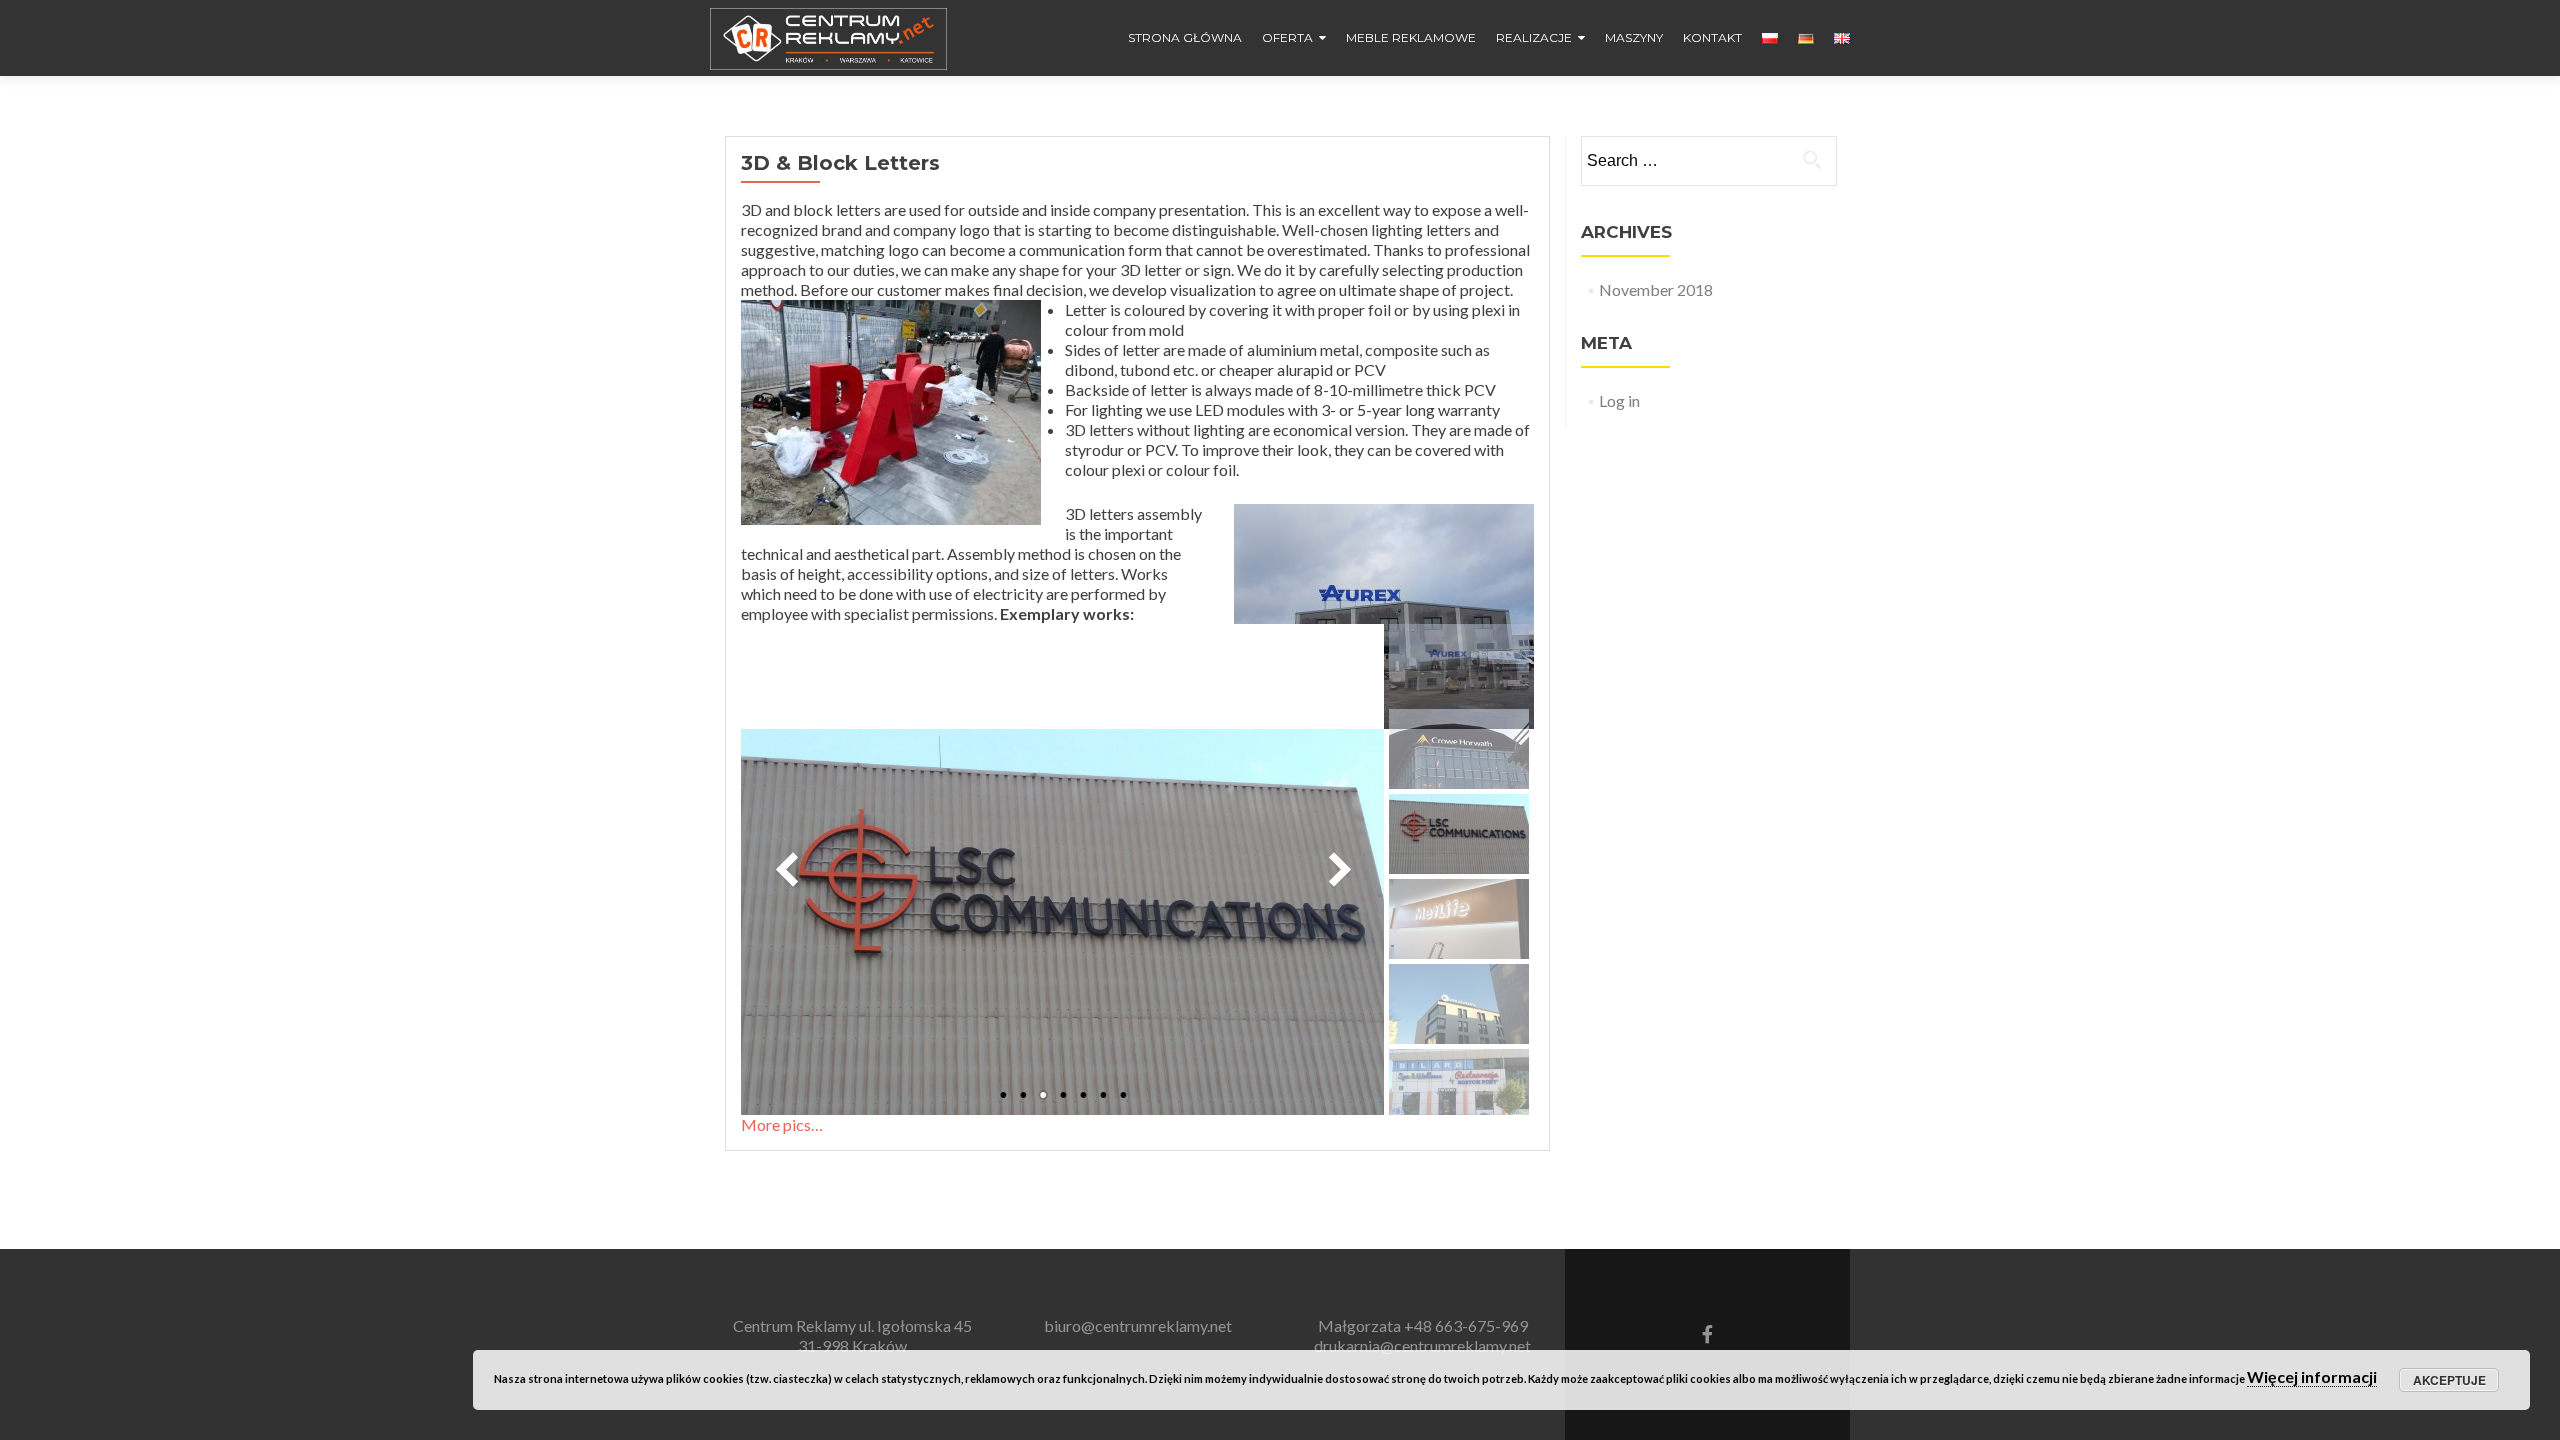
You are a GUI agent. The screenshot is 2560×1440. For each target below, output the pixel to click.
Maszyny (1634, 37)
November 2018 (1656, 289)
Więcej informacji (2312, 1376)
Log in (1619, 400)
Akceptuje (2449, 1380)
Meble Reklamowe (1411, 37)
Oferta (1287, 37)
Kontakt (1712, 37)
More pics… (782, 1124)
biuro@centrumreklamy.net (1138, 1325)
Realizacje (1534, 37)
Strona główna (1185, 37)
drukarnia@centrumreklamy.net (1422, 1345)
